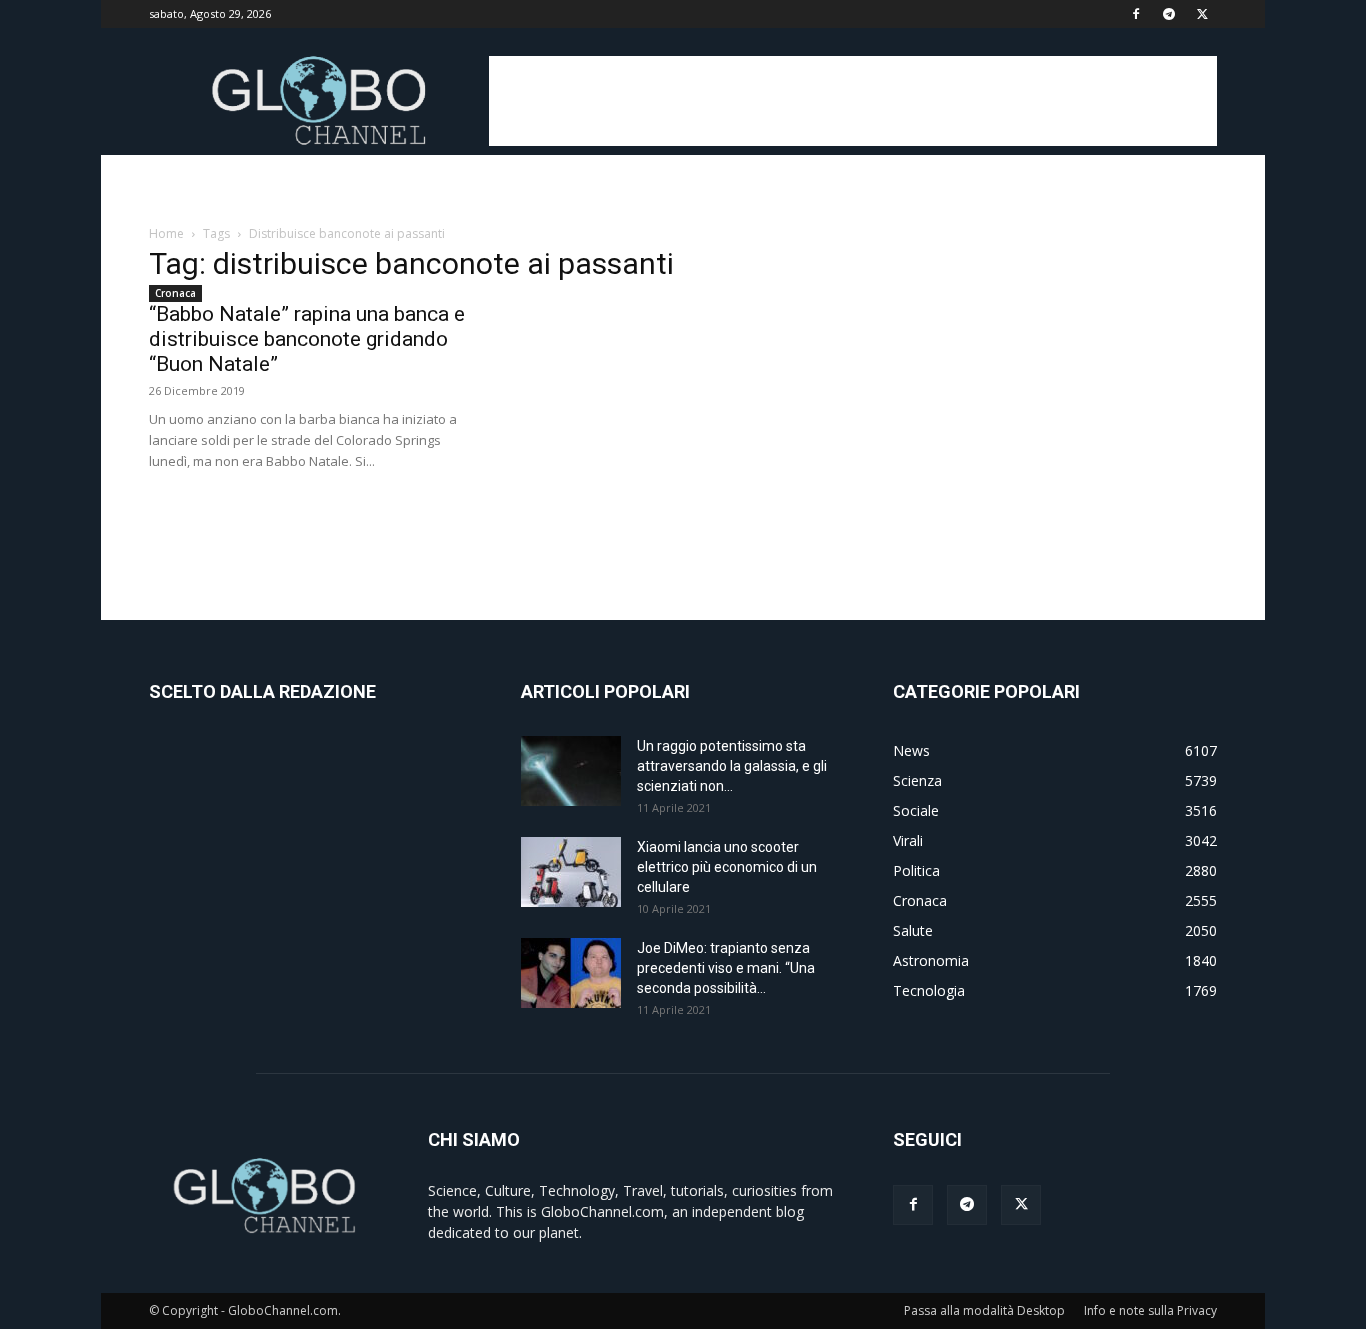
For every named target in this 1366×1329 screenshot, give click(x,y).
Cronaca (175, 293)
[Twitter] (1202, 14)
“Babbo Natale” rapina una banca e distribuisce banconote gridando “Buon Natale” (307, 339)
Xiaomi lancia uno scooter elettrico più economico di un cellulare (727, 867)
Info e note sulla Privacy (1150, 1310)
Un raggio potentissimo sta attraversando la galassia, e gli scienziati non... (732, 766)
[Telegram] (1169, 14)
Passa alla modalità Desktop (984, 1310)
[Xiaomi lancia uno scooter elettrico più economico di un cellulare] (571, 872)
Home (166, 233)
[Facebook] (1136, 14)
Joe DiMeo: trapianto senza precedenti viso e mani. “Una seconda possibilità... (726, 968)
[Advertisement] (853, 101)
